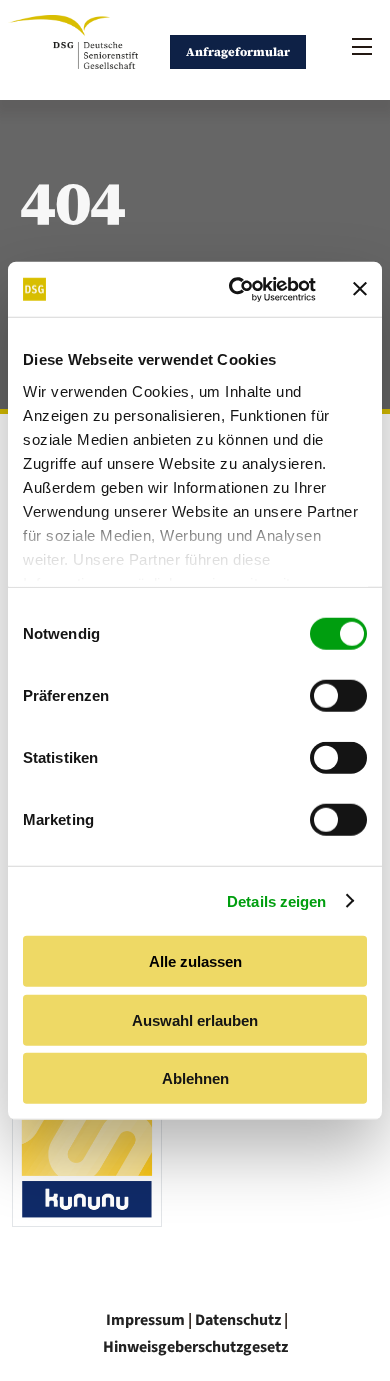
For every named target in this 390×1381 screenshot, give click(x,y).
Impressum (145, 1320)
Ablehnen (195, 1078)
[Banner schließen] (360, 289)
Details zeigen (276, 900)
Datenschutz (238, 1320)
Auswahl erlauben (195, 1019)
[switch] (338, 696)
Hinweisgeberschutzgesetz (195, 1347)
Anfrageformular (238, 52)
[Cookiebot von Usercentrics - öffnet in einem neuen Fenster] (236, 289)
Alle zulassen (195, 961)
